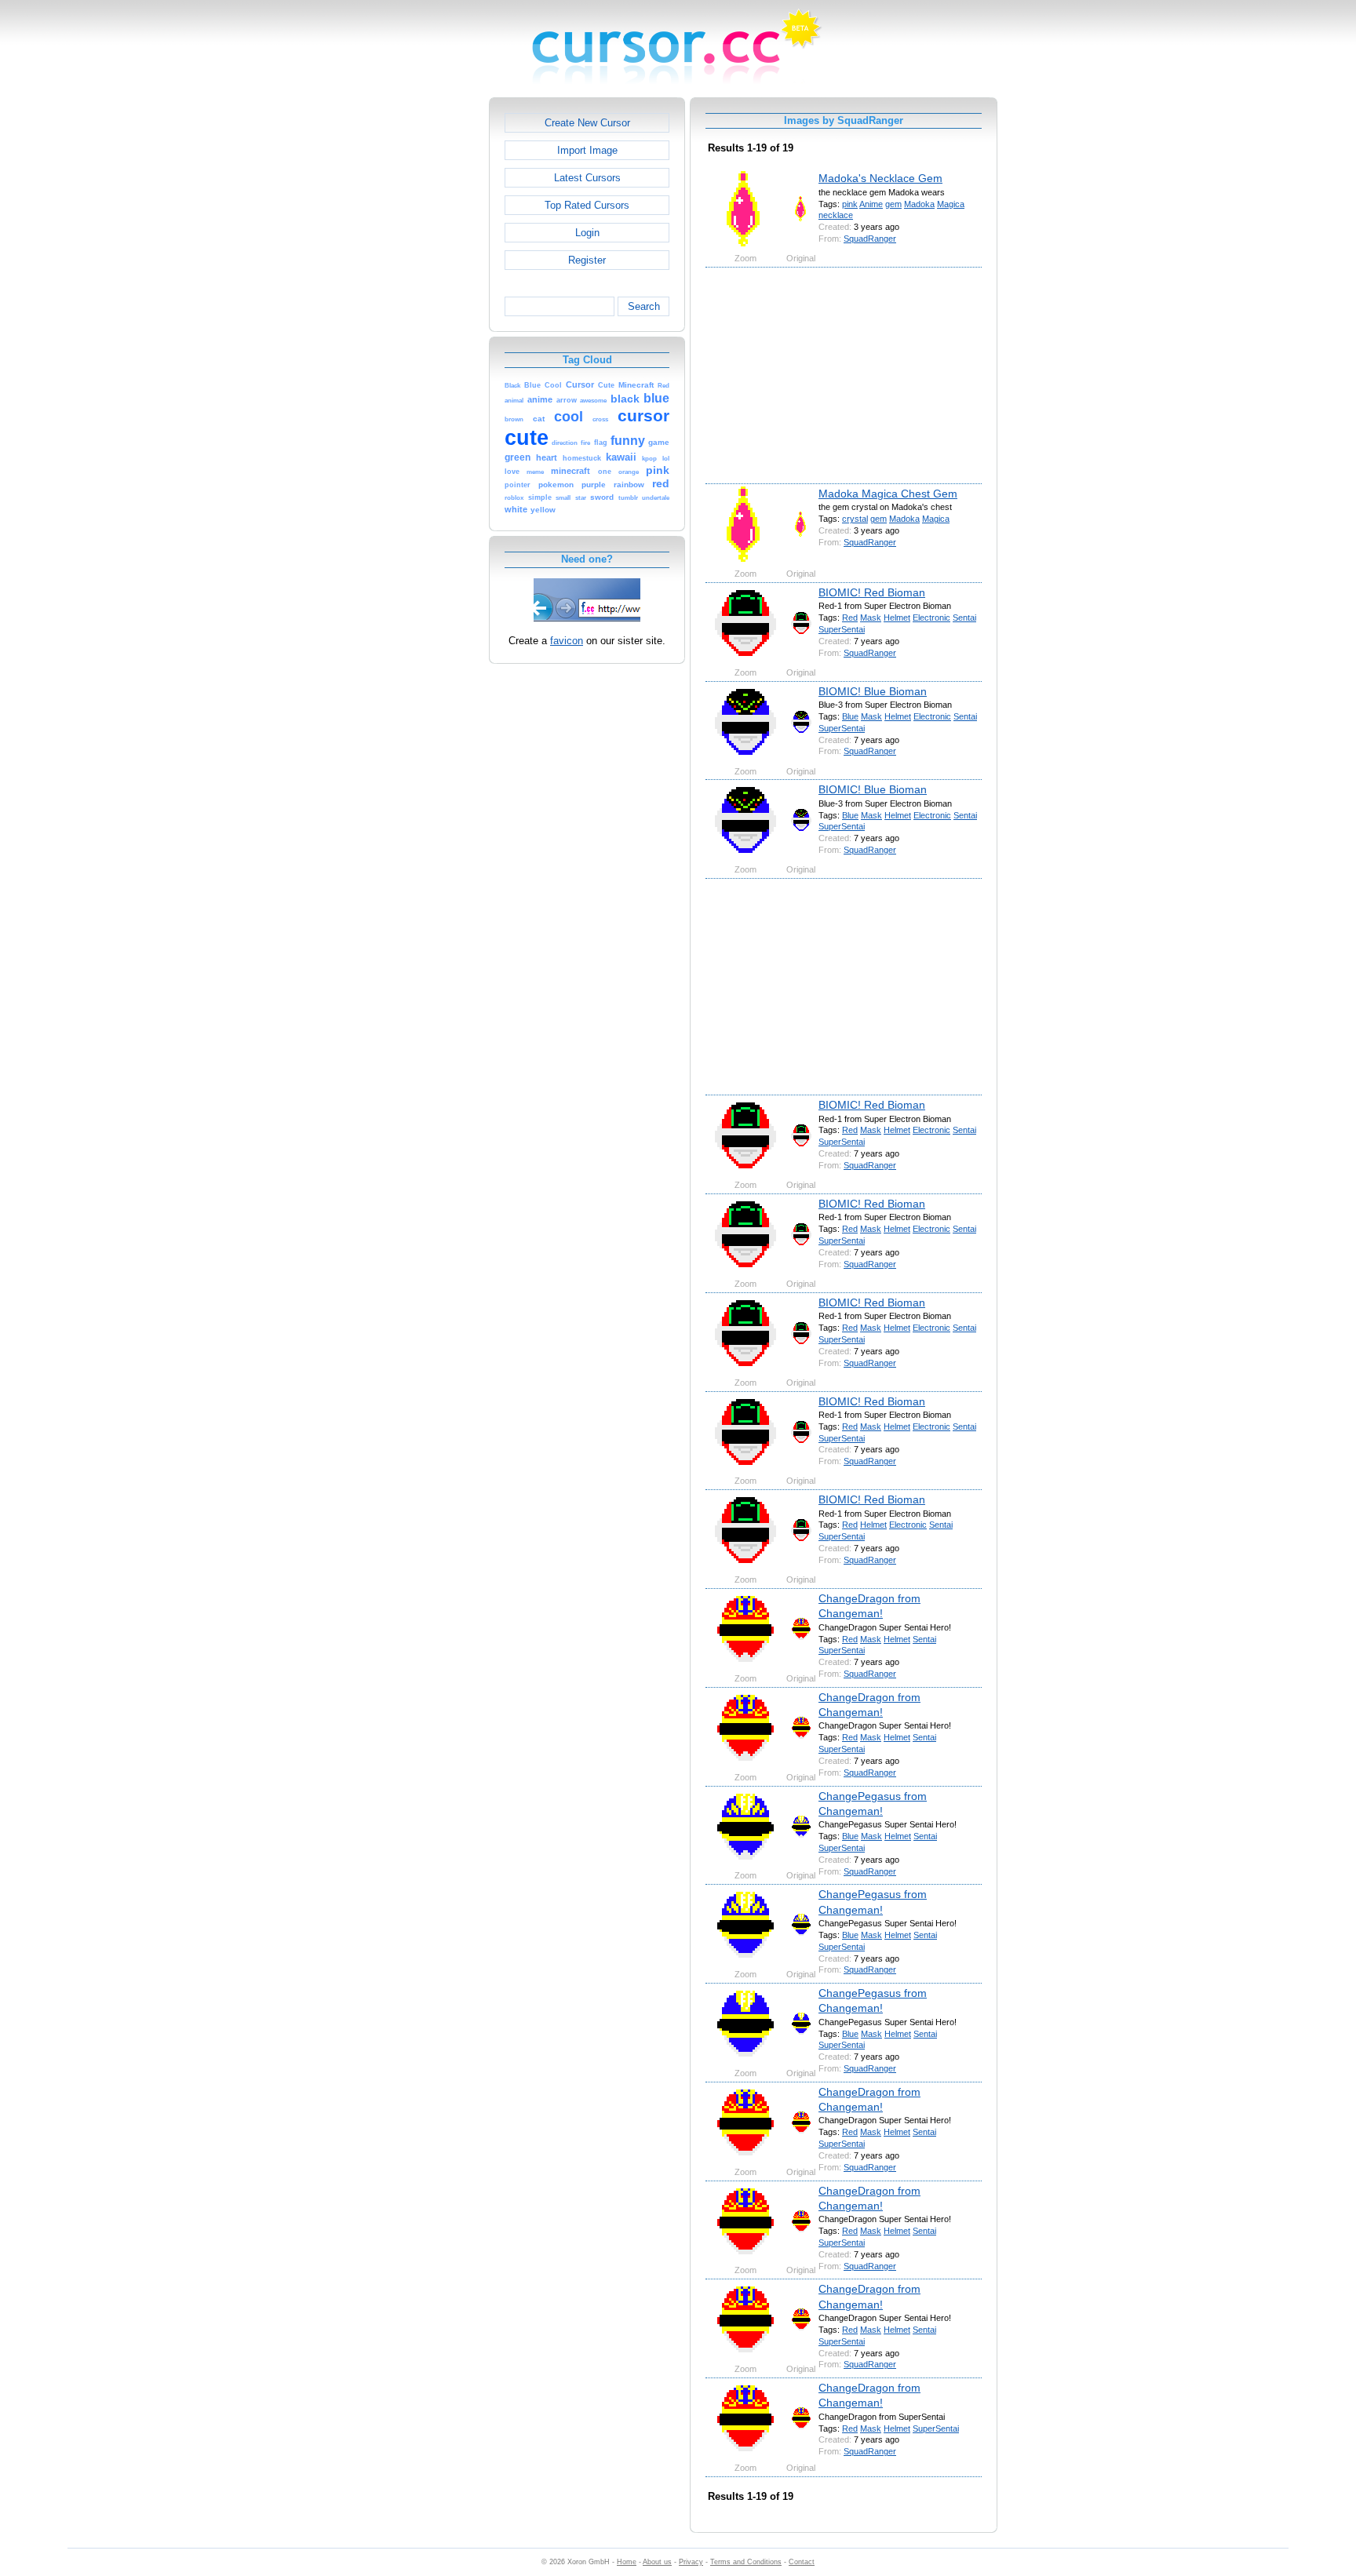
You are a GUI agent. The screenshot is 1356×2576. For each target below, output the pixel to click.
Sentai (964, 618)
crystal (855, 519)
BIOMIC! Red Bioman (872, 592)
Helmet (897, 618)
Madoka (919, 204)
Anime (871, 204)
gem (893, 204)
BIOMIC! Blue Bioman (873, 691)
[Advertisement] (421, 333)
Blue (850, 716)
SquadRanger (870, 239)
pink (850, 204)
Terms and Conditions (746, 2562)
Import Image (587, 150)
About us (657, 2562)
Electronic (931, 618)
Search (644, 306)
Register (587, 260)
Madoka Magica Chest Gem (888, 494)
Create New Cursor (587, 123)
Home (627, 2562)
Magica (951, 204)
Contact (802, 2562)
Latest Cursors (587, 178)
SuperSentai (842, 629)
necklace (836, 215)
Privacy (691, 2562)
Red (850, 618)
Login (587, 233)
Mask (871, 618)
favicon (567, 641)
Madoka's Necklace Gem (880, 178)
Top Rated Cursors (587, 205)
